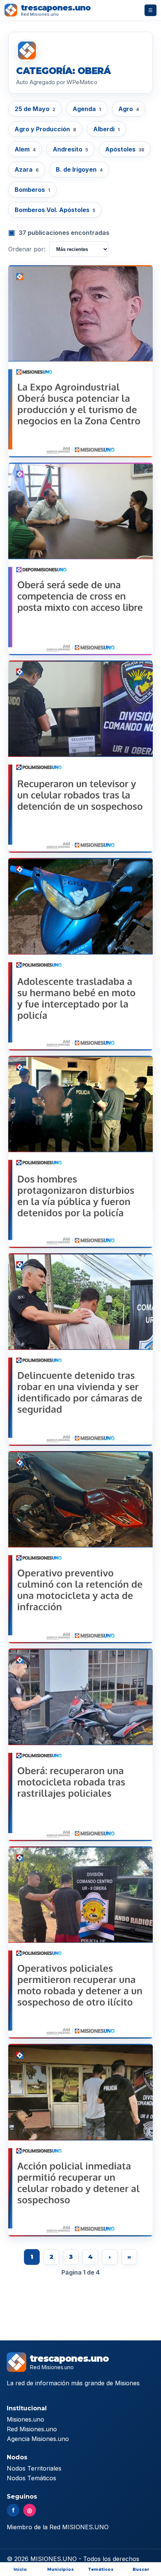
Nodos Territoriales (34, 2468)
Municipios (60, 2569)
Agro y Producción (45, 129)
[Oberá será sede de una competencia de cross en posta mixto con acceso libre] (80, 559)
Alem (25, 149)
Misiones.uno (25, 2419)
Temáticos (101, 2569)
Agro (129, 109)
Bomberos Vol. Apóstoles (55, 210)
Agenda (87, 109)
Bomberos (32, 190)
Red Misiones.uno (32, 2429)
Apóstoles (125, 149)
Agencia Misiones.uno (38, 2439)
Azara (27, 169)
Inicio (20, 2569)
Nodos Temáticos (31, 2478)
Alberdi (107, 129)
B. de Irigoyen (79, 169)
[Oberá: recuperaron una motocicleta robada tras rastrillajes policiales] (80, 1745)
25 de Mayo (35, 109)
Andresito (70, 149)
